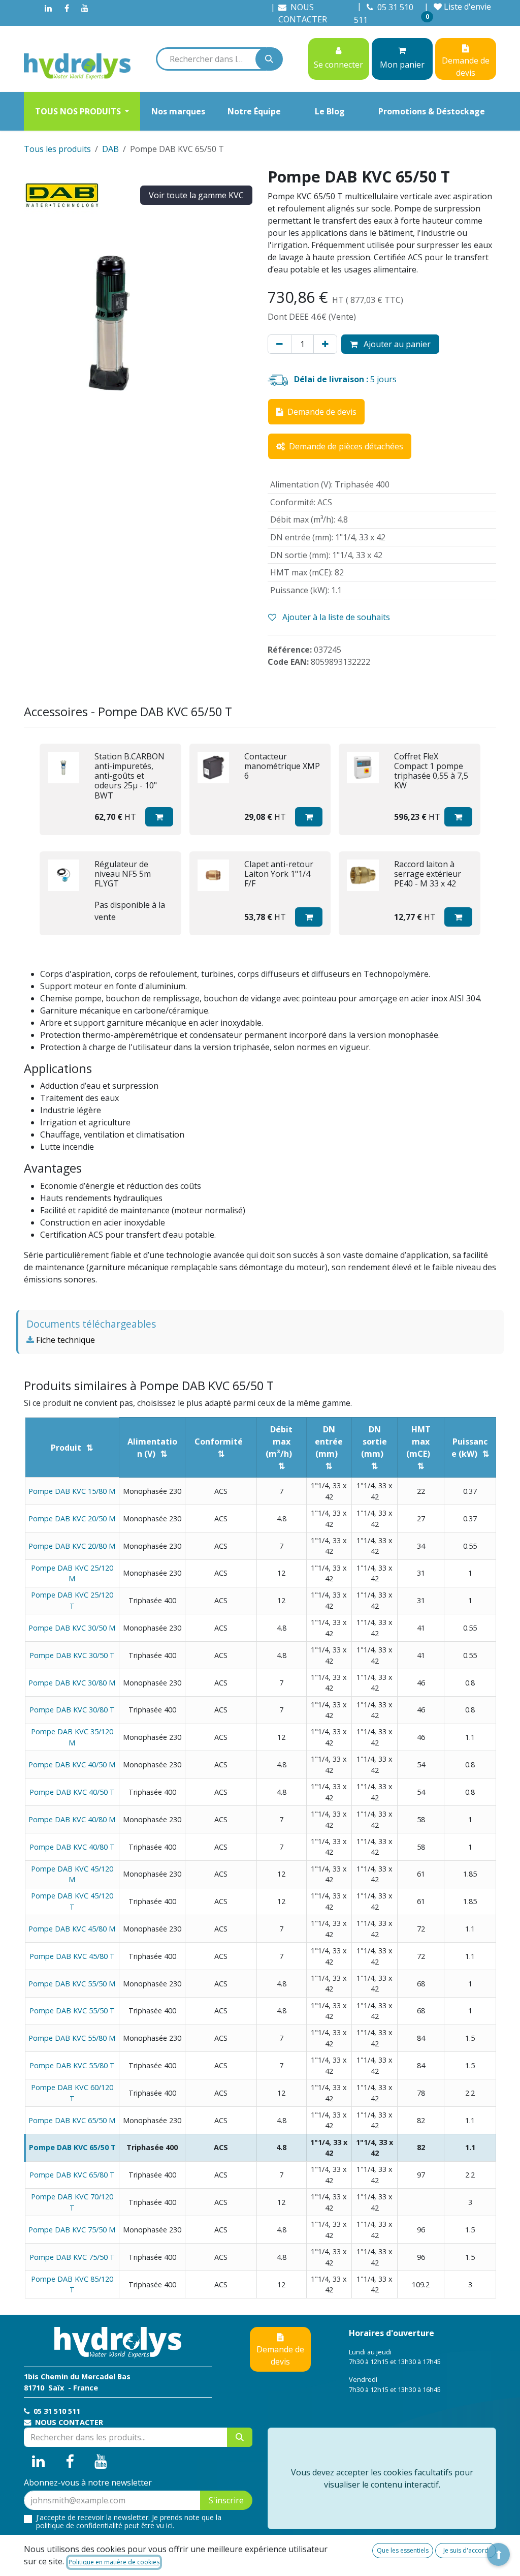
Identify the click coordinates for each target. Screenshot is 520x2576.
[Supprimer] (280, 344)
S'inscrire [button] (226, 2500)
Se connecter (338, 65)
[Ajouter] (325, 344)
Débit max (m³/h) (279, 1442)
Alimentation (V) (152, 1448)
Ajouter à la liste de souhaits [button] (335, 617)
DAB (110, 149)
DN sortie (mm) (374, 1442)
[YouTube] (85, 8)
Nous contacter (68, 2422)
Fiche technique (64, 1340)
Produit (66, 1448)
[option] (260, 840)
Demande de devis (280, 2355)
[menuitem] (82, 111)
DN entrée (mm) (329, 1442)
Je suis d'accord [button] (466, 2550)
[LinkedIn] (48, 8)
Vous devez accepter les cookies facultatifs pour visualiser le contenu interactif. (382, 2478)
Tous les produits (57, 149)
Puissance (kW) (470, 1448)
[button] (159, 817)
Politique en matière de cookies (114, 2562)
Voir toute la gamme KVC (196, 195)
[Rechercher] (269, 59)
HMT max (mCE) (418, 1442)
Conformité (219, 1442)
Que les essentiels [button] (403, 2550)
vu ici (165, 2525)
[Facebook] (67, 8)
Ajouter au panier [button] (396, 344)
